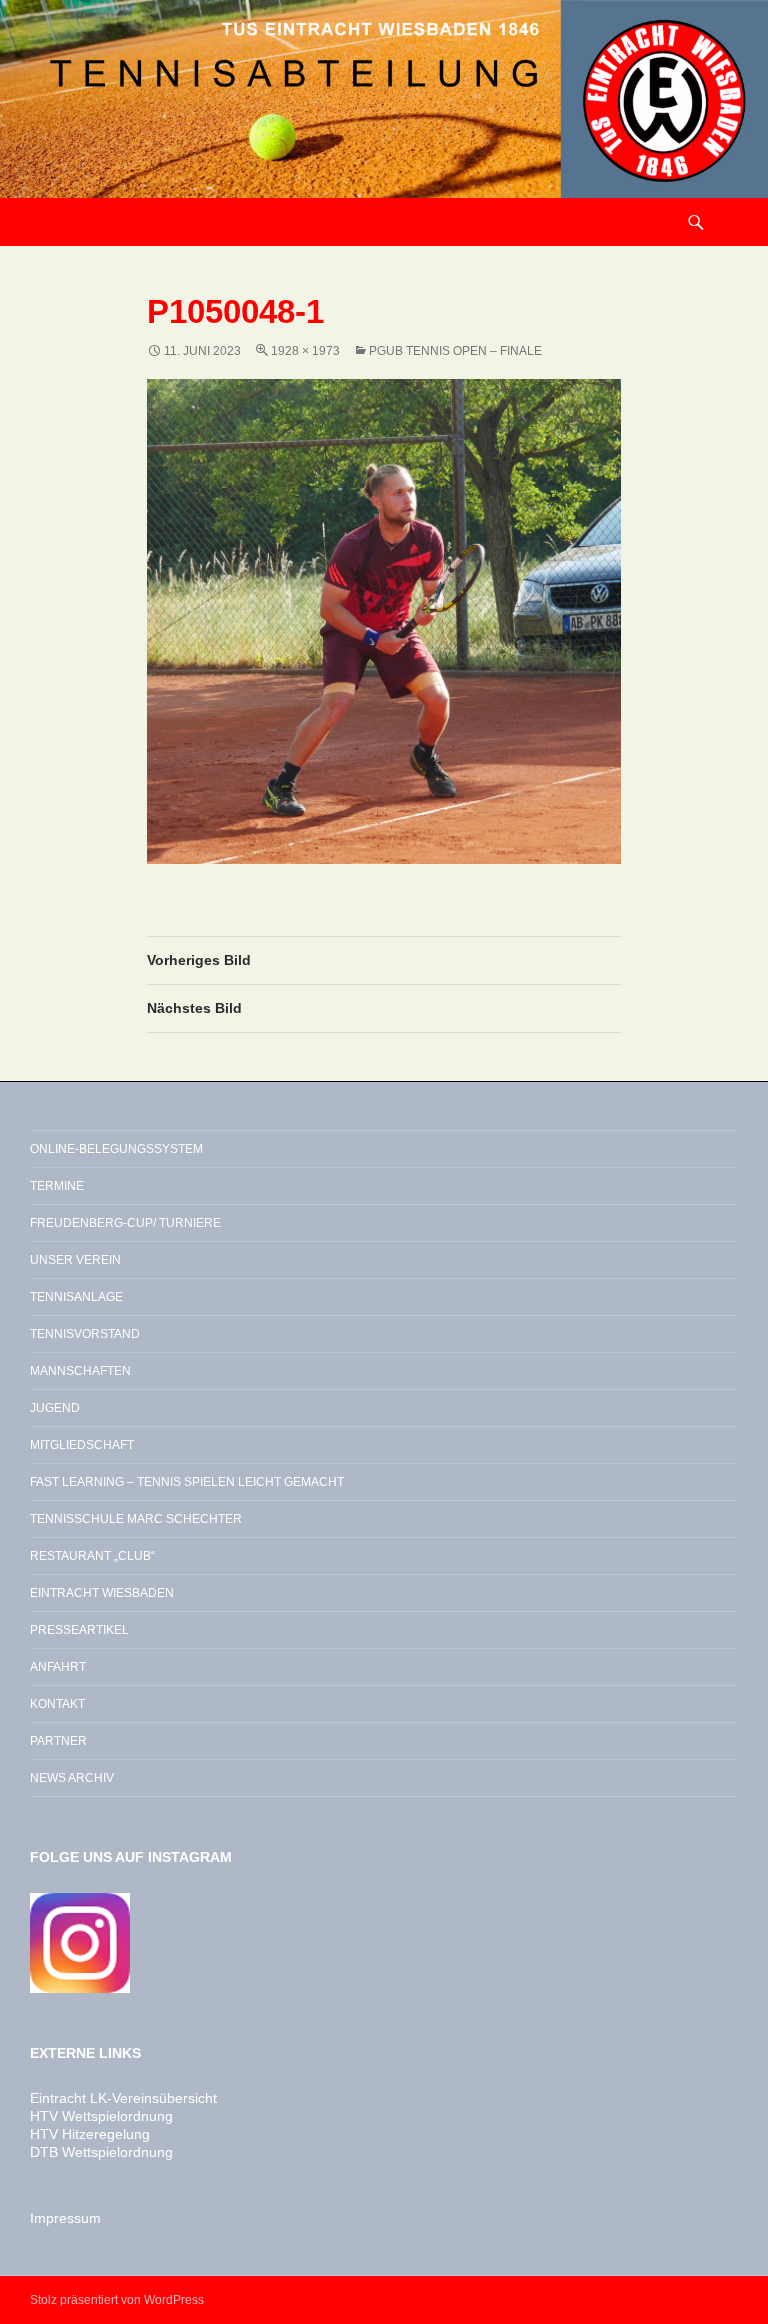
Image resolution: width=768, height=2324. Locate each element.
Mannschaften (80, 1371)
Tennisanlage (76, 1297)
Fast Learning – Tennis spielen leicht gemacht (187, 1482)
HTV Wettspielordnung (101, 2116)
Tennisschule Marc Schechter (136, 1519)
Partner (58, 1741)
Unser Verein (75, 1260)
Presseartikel (79, 1630)
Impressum (65, 2218)
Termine (57, 1186)
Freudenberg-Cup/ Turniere (125, 1223)
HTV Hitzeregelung (90, 2134)
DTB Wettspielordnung (101, 2152)
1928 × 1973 (305, 351)
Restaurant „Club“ (92, 1556)
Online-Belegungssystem (116, 1149)
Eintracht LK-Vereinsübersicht (123, 2098)
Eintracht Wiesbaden (102, 1593)
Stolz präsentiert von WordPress (117, 2300)
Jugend (55, 1408)
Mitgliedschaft (82, 1445)
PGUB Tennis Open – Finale (455, 351)
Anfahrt (58, 1667)
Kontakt (57, 1704)
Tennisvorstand (85, 1334)
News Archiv (72, 1778)
